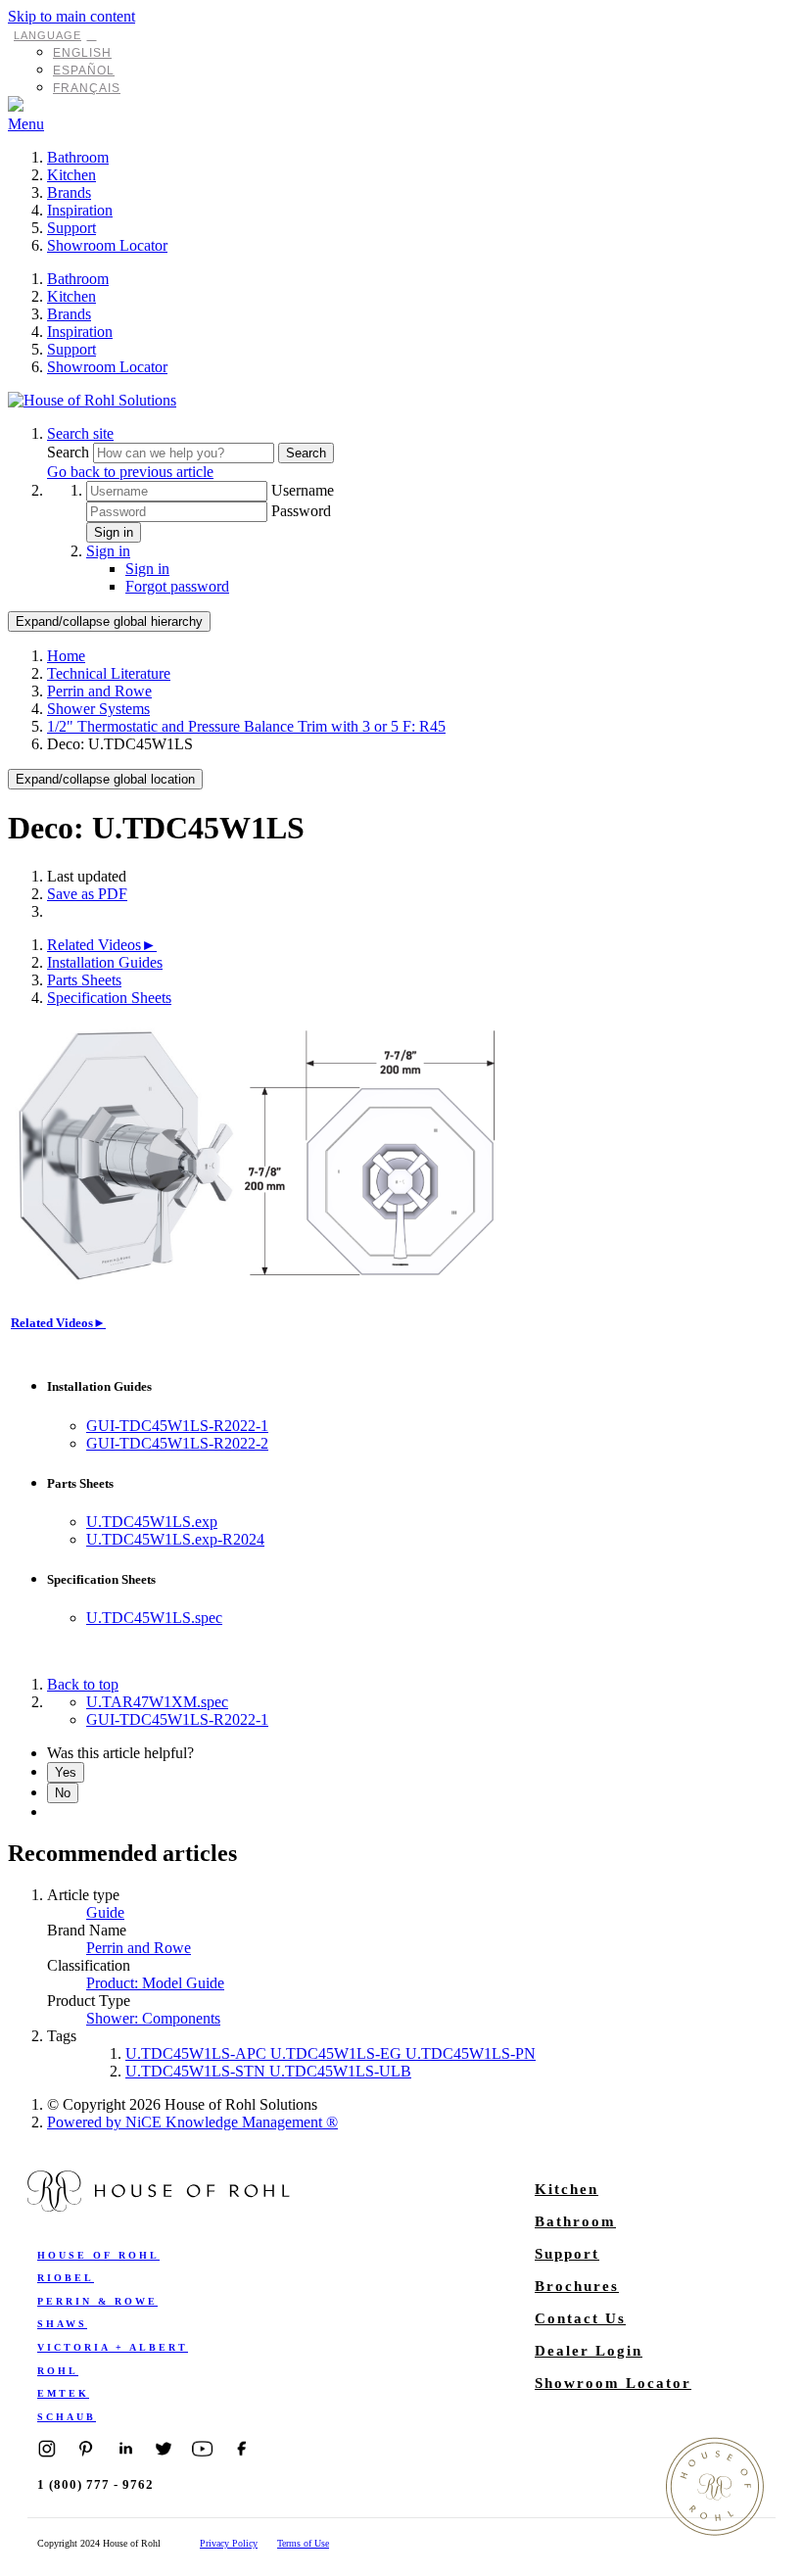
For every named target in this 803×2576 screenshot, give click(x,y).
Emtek (63, 2393)
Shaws (62, 2324)
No (63, 1793)
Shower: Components (153, 2018)
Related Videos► (102, 945)
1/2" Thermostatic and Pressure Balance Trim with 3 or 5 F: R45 (246, 726)
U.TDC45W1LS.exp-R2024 (175, 1539)
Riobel (66, 2278)
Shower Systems (98, 709)
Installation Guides (105, 962)
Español (84, 71)
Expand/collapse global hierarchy (109, 621)
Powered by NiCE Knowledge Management (192, 2122)
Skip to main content (71, 16)
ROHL (58, 2371)
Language (47, 35)
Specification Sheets (109, 998)
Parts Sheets (84, 980)
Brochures (577, 2286)
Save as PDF (87, 894)
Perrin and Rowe (99, 691)
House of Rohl (98, 2255)
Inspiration (80, 210)
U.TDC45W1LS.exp (152, 1522)
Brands (69, 192)
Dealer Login (589, 2351)
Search (70, 452)
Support (71, 228)
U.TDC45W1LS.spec (154, 1618)
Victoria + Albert (113, 2347)
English (82, 53)
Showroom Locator (107, 245)
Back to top (83, 1684)
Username (303, 490)
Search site (80, 433)
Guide (105, 1912)
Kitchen (71, 175)
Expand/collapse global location (105, 779)
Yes (66, 1772)
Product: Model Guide (155, 1983)
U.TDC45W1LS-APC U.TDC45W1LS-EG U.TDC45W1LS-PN (331, 2053)
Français (87, 88)
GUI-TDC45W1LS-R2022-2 (177, 1443)
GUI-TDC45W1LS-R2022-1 (177, 1426)
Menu (26, 124)
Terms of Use (303, 2543)
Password (301, 511)
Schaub (67, 2417)
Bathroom (78, 157)
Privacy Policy (229, 2543)
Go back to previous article (130, 472)
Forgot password (177, 586)
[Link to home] (92, 400)
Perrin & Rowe (97, 2301)
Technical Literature (109, 673)
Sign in (114, 532)
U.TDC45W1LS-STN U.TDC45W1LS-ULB (268, 2071)
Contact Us (580, 2318)
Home (66, 656)
